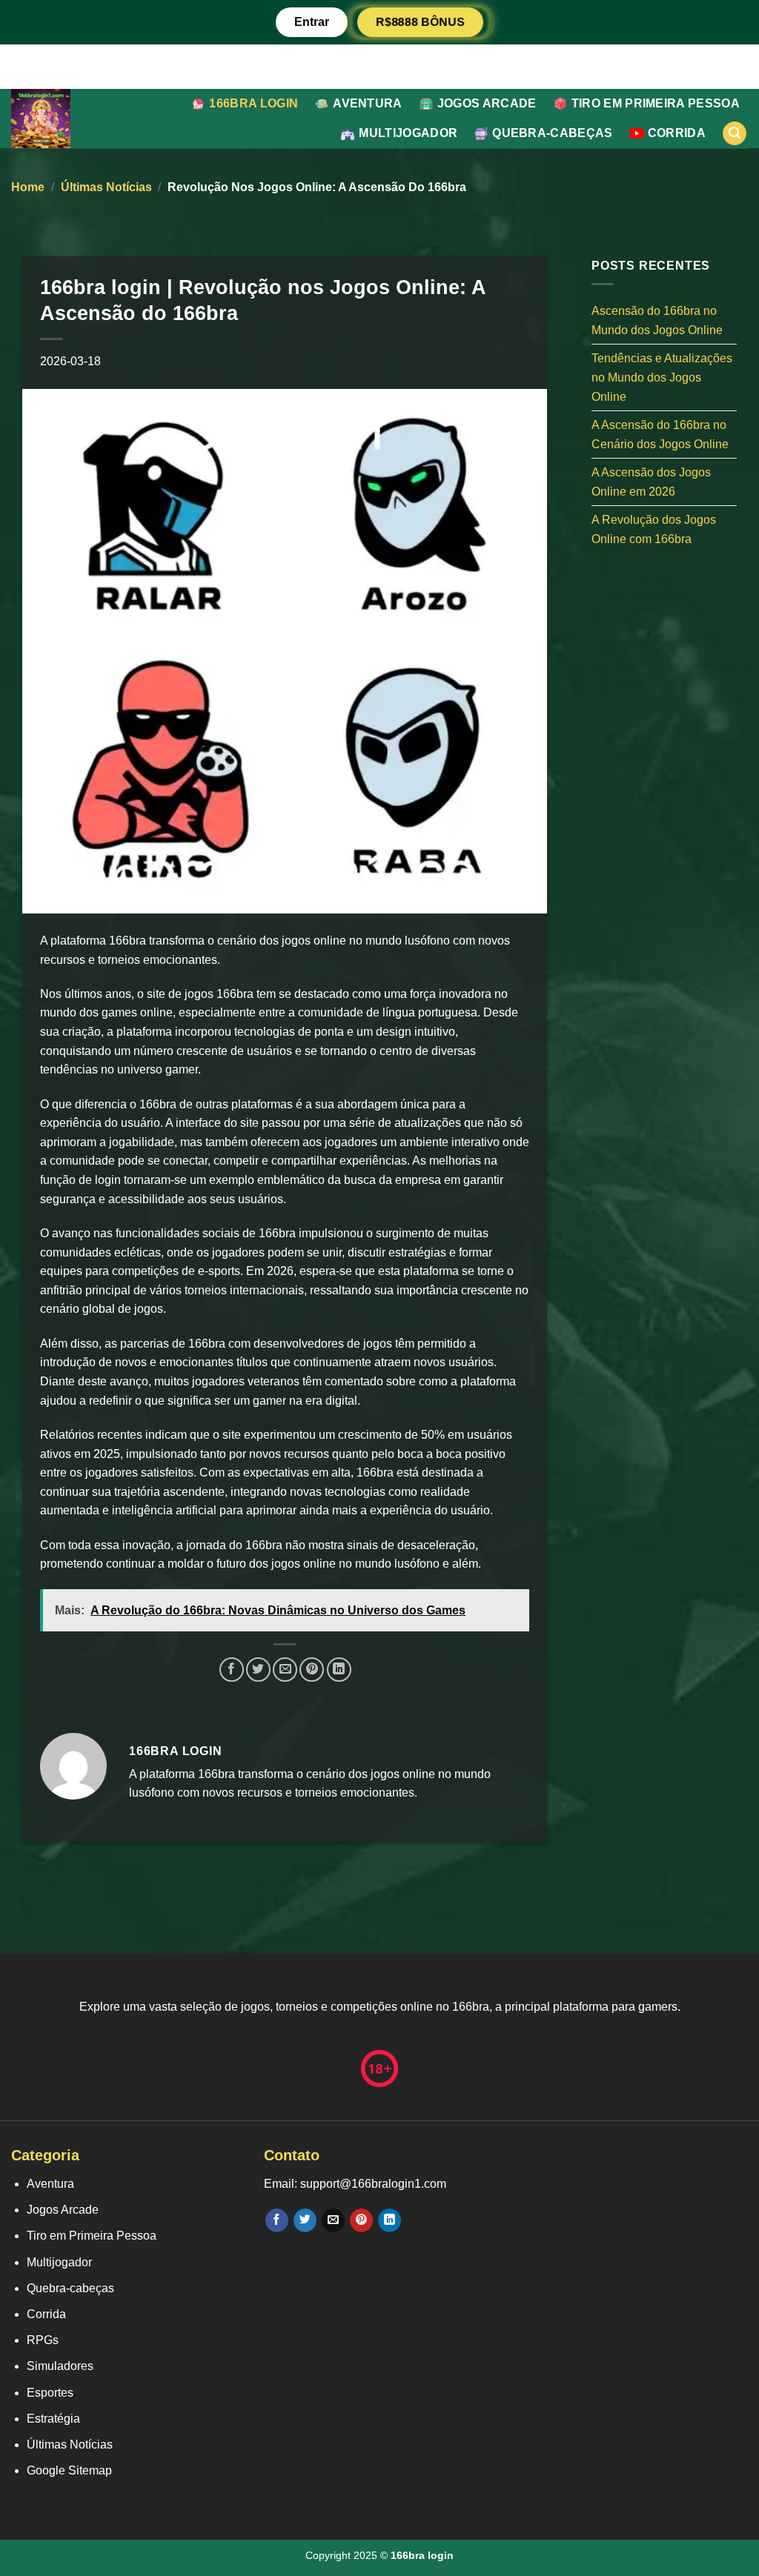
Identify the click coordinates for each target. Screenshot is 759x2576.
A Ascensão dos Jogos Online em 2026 (651, 482)
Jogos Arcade (487, 103)
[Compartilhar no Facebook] (232, 1670)
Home (28, 187)
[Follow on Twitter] (305, 2220)
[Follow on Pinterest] (361, 2220)
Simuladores (60, 2366)
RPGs (43, 2340)
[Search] (735, 134)
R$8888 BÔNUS (420, 21)
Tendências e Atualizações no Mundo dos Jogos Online (662, 377)
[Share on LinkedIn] (339, 1670)
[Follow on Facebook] (277, 2220)
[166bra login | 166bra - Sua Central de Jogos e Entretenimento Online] (60, 119)
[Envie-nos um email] (333, 2220)
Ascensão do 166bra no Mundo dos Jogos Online (657, 320)
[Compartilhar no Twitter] (258, 1670)
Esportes (50, 2393)
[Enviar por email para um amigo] (285, 1670)
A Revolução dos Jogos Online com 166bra (654, 529)
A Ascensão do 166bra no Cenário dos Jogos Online (660, 435)
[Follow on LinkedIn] (390, 2220)
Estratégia (53, 2419)
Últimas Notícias (106, 187)
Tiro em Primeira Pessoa (656, 103)
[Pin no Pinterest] (312, 1670)
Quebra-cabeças (552, 133)
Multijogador (408, 133)
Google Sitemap (69, 2470)
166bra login (253, 103)
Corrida (677, 133)
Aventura (368, 103)
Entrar (312, 22)
